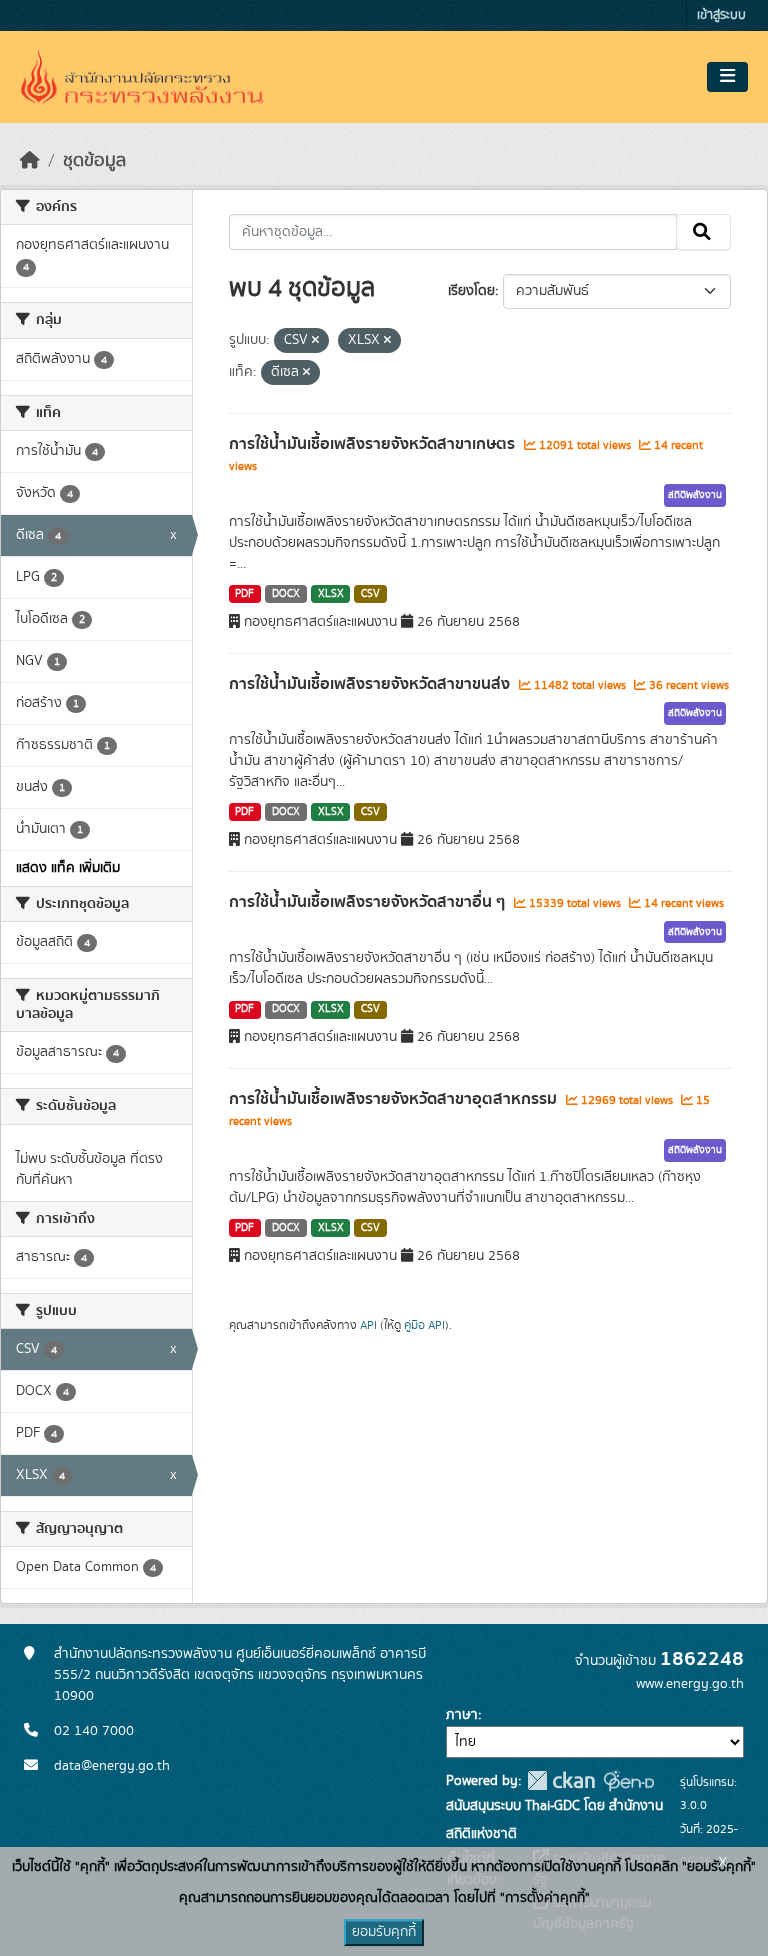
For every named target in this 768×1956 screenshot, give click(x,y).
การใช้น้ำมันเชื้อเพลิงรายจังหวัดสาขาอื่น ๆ (369, 902)
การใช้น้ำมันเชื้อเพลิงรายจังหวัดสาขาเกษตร (374, 444)
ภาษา (462, 1715)
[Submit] (703, 232)
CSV (370, 594)
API (368, 1325)
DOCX (286, 594)
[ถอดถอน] (315, 341)
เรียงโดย (471, 291)
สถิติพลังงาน (695, 495)
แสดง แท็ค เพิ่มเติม (68, 868)
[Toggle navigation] (727, 77)
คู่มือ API (424, 1325)
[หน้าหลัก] (30, 161)
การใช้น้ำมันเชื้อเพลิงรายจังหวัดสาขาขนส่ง (371, 684)
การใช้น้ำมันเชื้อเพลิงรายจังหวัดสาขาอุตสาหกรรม (395, 1099)
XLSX (331, 594)
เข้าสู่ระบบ (721, 15)
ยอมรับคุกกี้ (384, 1932)
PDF (244, 594)
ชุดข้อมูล (94, 161)
